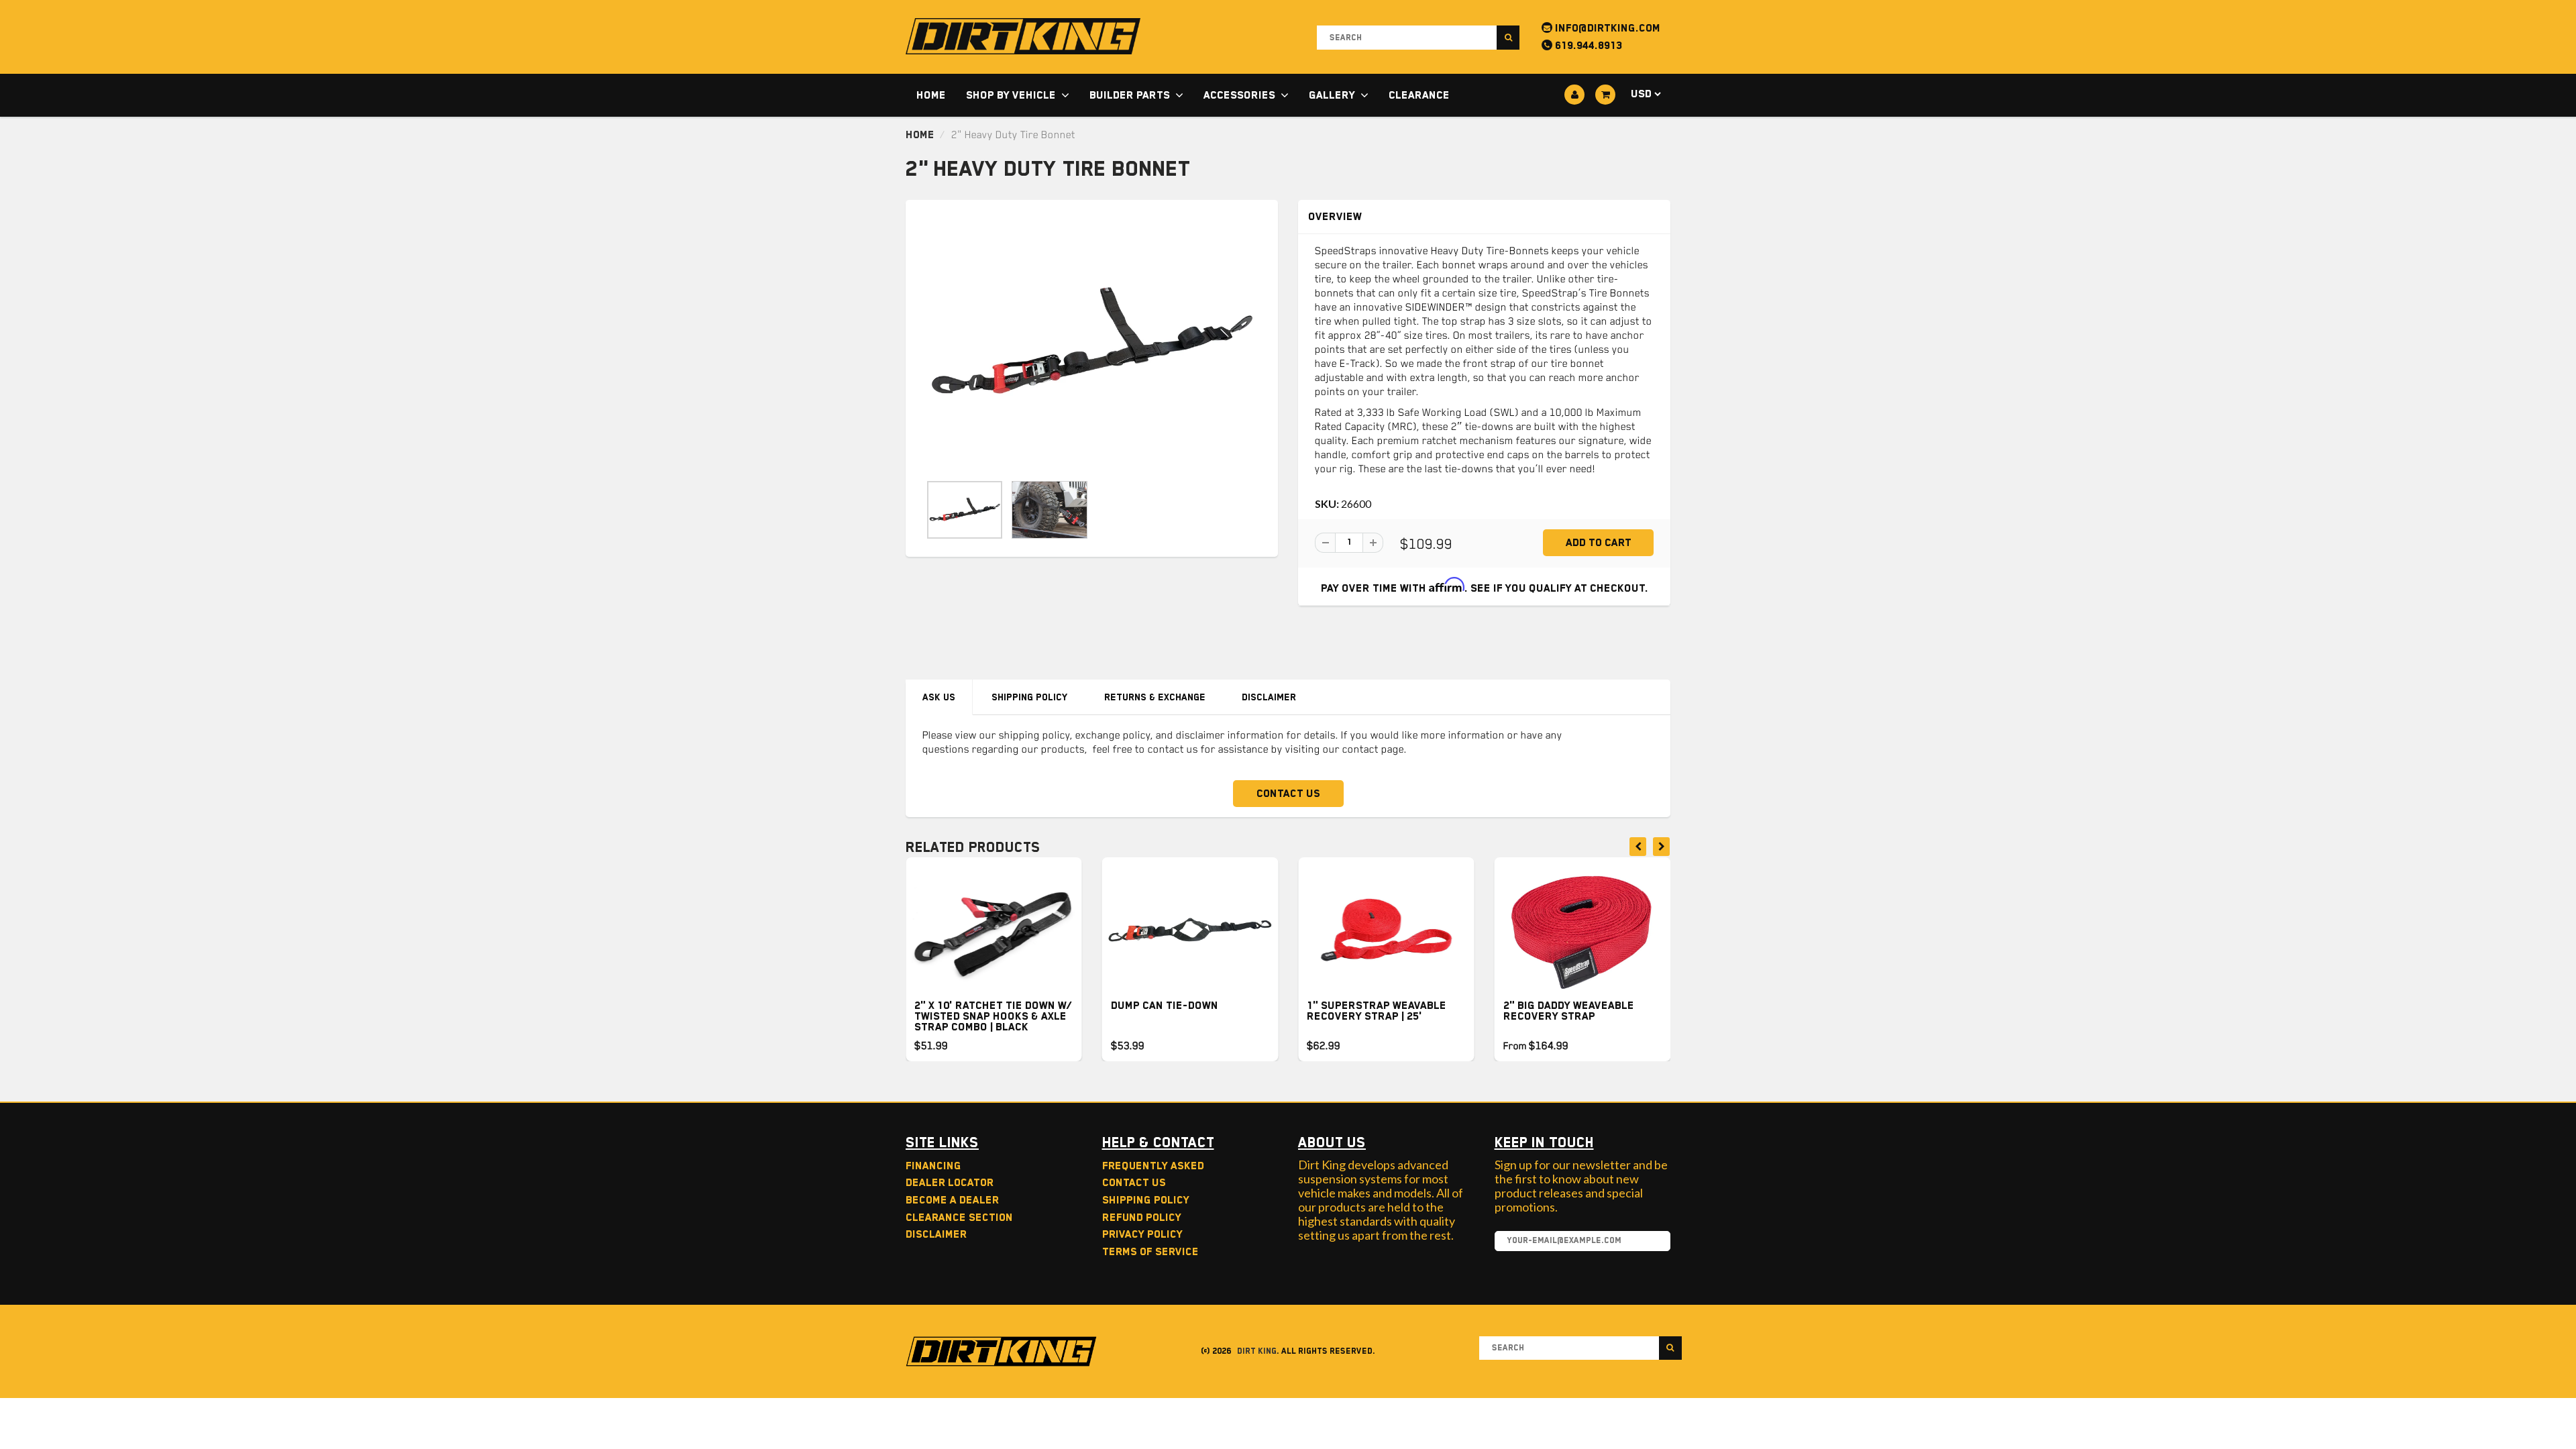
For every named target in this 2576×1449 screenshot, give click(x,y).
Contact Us (1288, 794)
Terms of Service (1150, 1252)
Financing (933, 1166)
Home (931, 95)
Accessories (1239, 95)
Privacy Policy (1142, 1234)
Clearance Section (959, 1218)
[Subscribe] (1654, 1242)
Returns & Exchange (1155, 697)
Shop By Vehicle (1011, 95)
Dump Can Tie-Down (1165, 1006)
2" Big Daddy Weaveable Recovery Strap (1569, 1011)
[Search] (1508, 38)
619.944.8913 (1587, 46)
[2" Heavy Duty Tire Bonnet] (1092, 343)
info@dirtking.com (1606, 28)
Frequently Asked (1153, 1166)
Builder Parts (1130, 95)
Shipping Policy (1030, 697)
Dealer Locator (950, 1183)
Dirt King (1257, 1351)
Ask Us (939, 697)
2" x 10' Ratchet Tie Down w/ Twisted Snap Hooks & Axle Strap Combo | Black (993, 1016)
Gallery (1332, 95)
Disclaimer (1269, 697)
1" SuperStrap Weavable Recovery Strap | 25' (1377, 1011)
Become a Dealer (952, 1200)
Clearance (1419, 95)
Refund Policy (1142, 1218)
